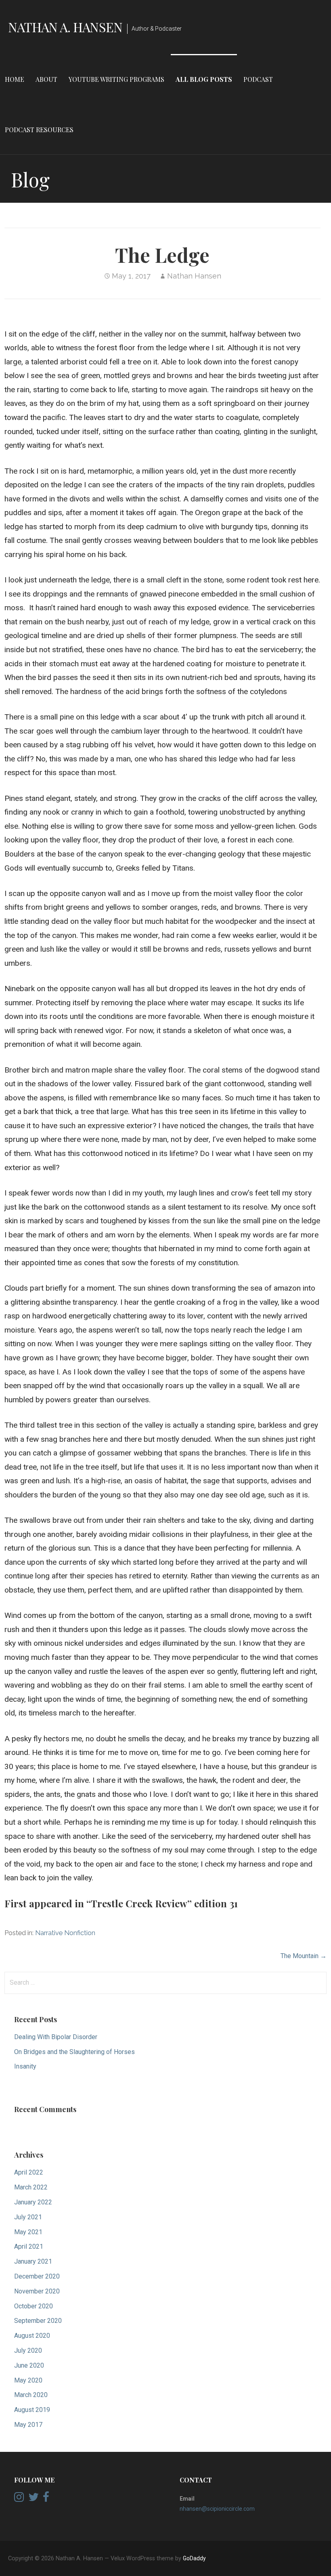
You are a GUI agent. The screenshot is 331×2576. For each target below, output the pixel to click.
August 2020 (32, 2336)
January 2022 (33, 2202)
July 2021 (28, 2217)
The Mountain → (304, 1956)
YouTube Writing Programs (116, 79)
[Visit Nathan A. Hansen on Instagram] (19, 2499)
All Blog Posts (204, 79)
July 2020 (28, 2350)
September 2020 (38, 2321)
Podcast (258, 79)
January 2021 (33, 2261)
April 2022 (29, 2172)
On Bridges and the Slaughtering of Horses (74, 2052)
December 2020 (37, 2276)
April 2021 (29, 2246)
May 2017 (28, 2425)
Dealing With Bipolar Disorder (56, 2037)
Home (15, 79)
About (46, 79)
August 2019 (32, 2410)
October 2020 (34, 2306)
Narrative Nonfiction (65, 1933)
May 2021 (28, 2232)
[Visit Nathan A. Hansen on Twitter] (34, 2499)
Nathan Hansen (194, 276)
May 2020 (28, 2380)
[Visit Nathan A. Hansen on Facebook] (46, 2499)
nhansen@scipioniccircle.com (217, 2509)
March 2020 (31, 2395)
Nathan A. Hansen (65, 27)
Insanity (25, 2066)
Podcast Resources (39, 130)
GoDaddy (194, 2558)
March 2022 (31, 2187)
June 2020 (29, 2365)
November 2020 (37, 2291)
